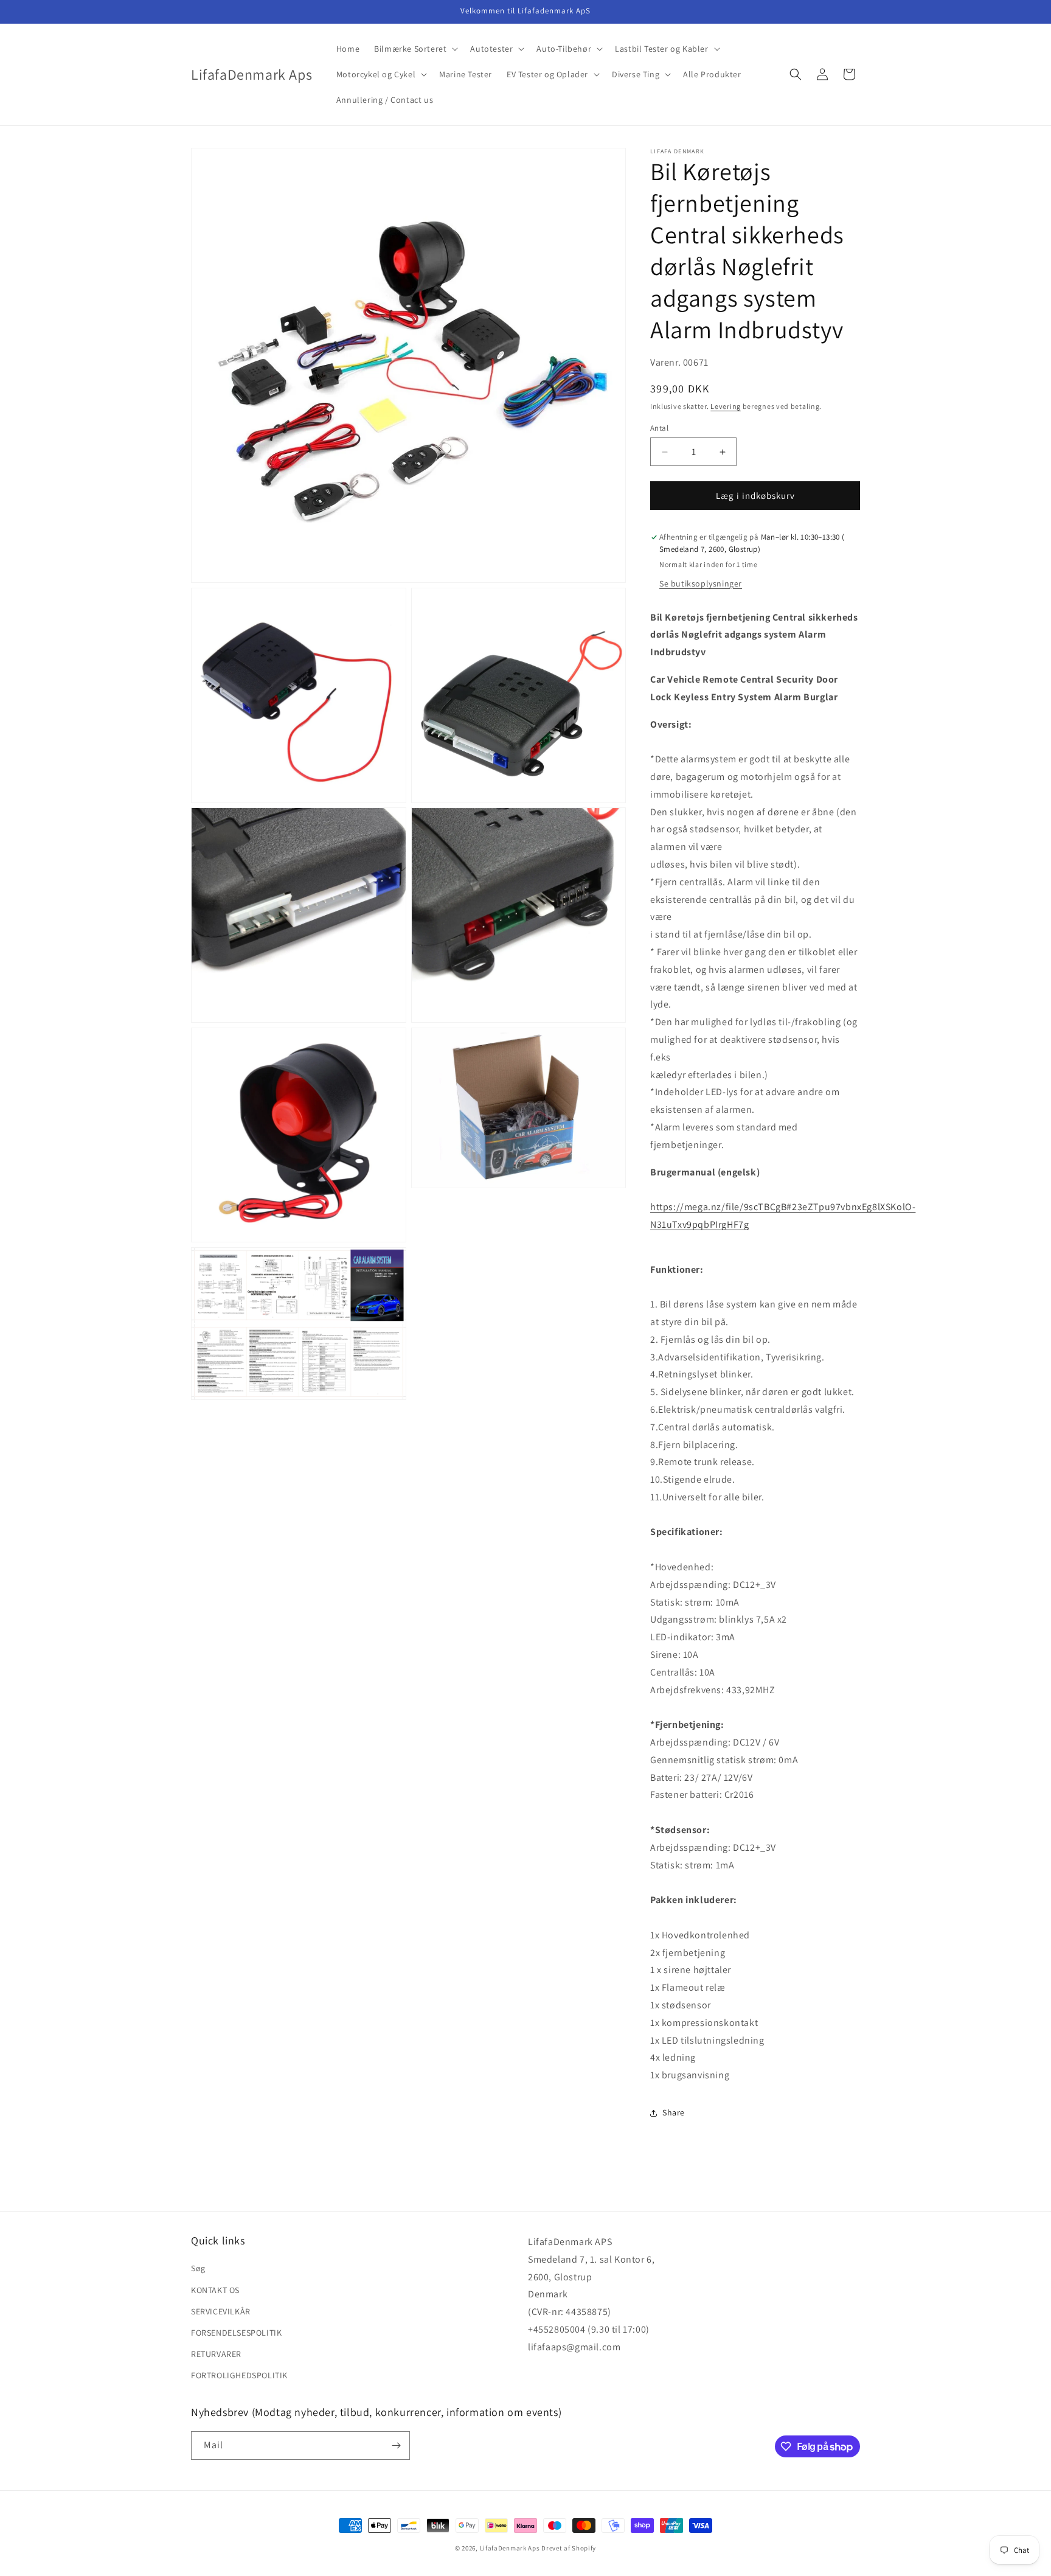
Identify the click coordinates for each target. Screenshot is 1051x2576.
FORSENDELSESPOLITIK (236, 2333)
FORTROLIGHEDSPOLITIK (239, 2375)
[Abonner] (396, 2445)
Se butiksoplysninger (701, 583)
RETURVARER (216, 2354)
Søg (198, 2268)
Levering (726, 406)
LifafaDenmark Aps (510, 2548)
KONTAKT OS (215, 2290)
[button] (415, 49)
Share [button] (674, 2112)
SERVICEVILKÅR (221, 2311)
